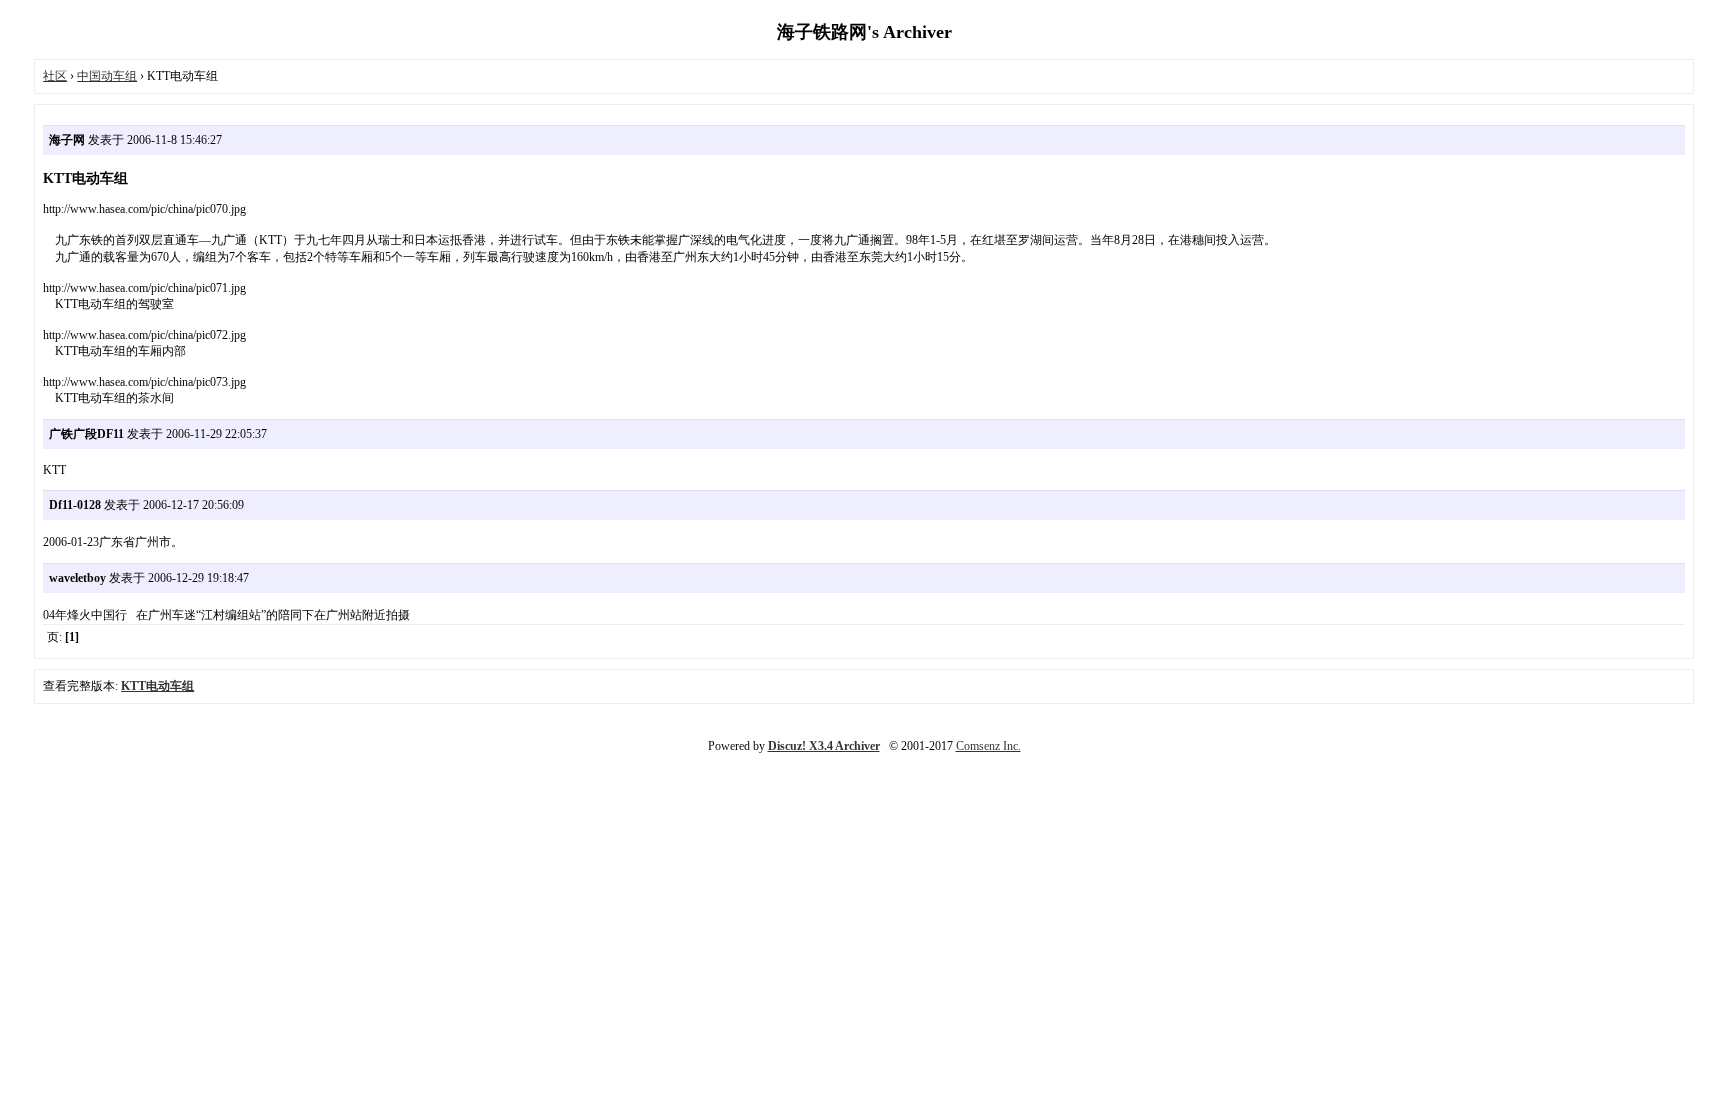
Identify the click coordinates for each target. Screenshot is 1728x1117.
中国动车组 (107, 76)
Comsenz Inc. (988, 746)
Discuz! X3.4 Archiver (824, 746)
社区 (55, 76)
